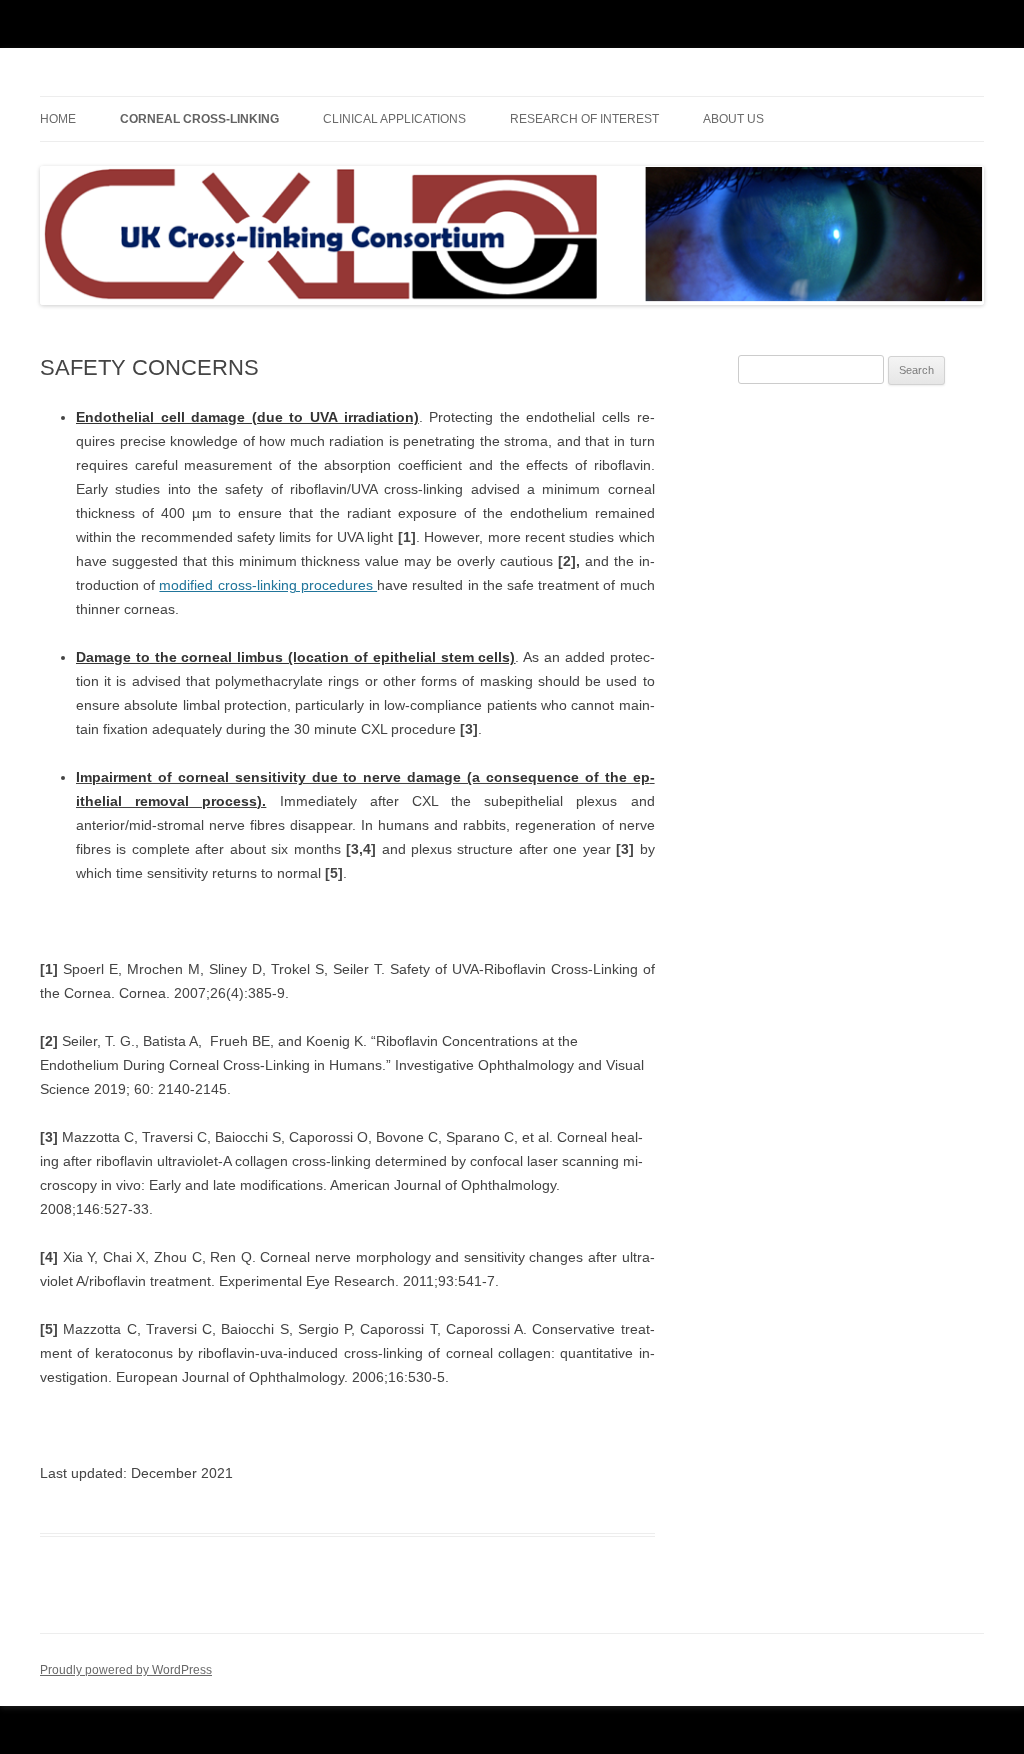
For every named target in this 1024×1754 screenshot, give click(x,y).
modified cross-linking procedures (268, 585)
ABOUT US (733, 119)
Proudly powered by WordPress (126, 1670)
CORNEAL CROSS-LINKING (199, 119)
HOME (58, 119)
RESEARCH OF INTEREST (584, 119)
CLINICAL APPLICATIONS (394, 119)
